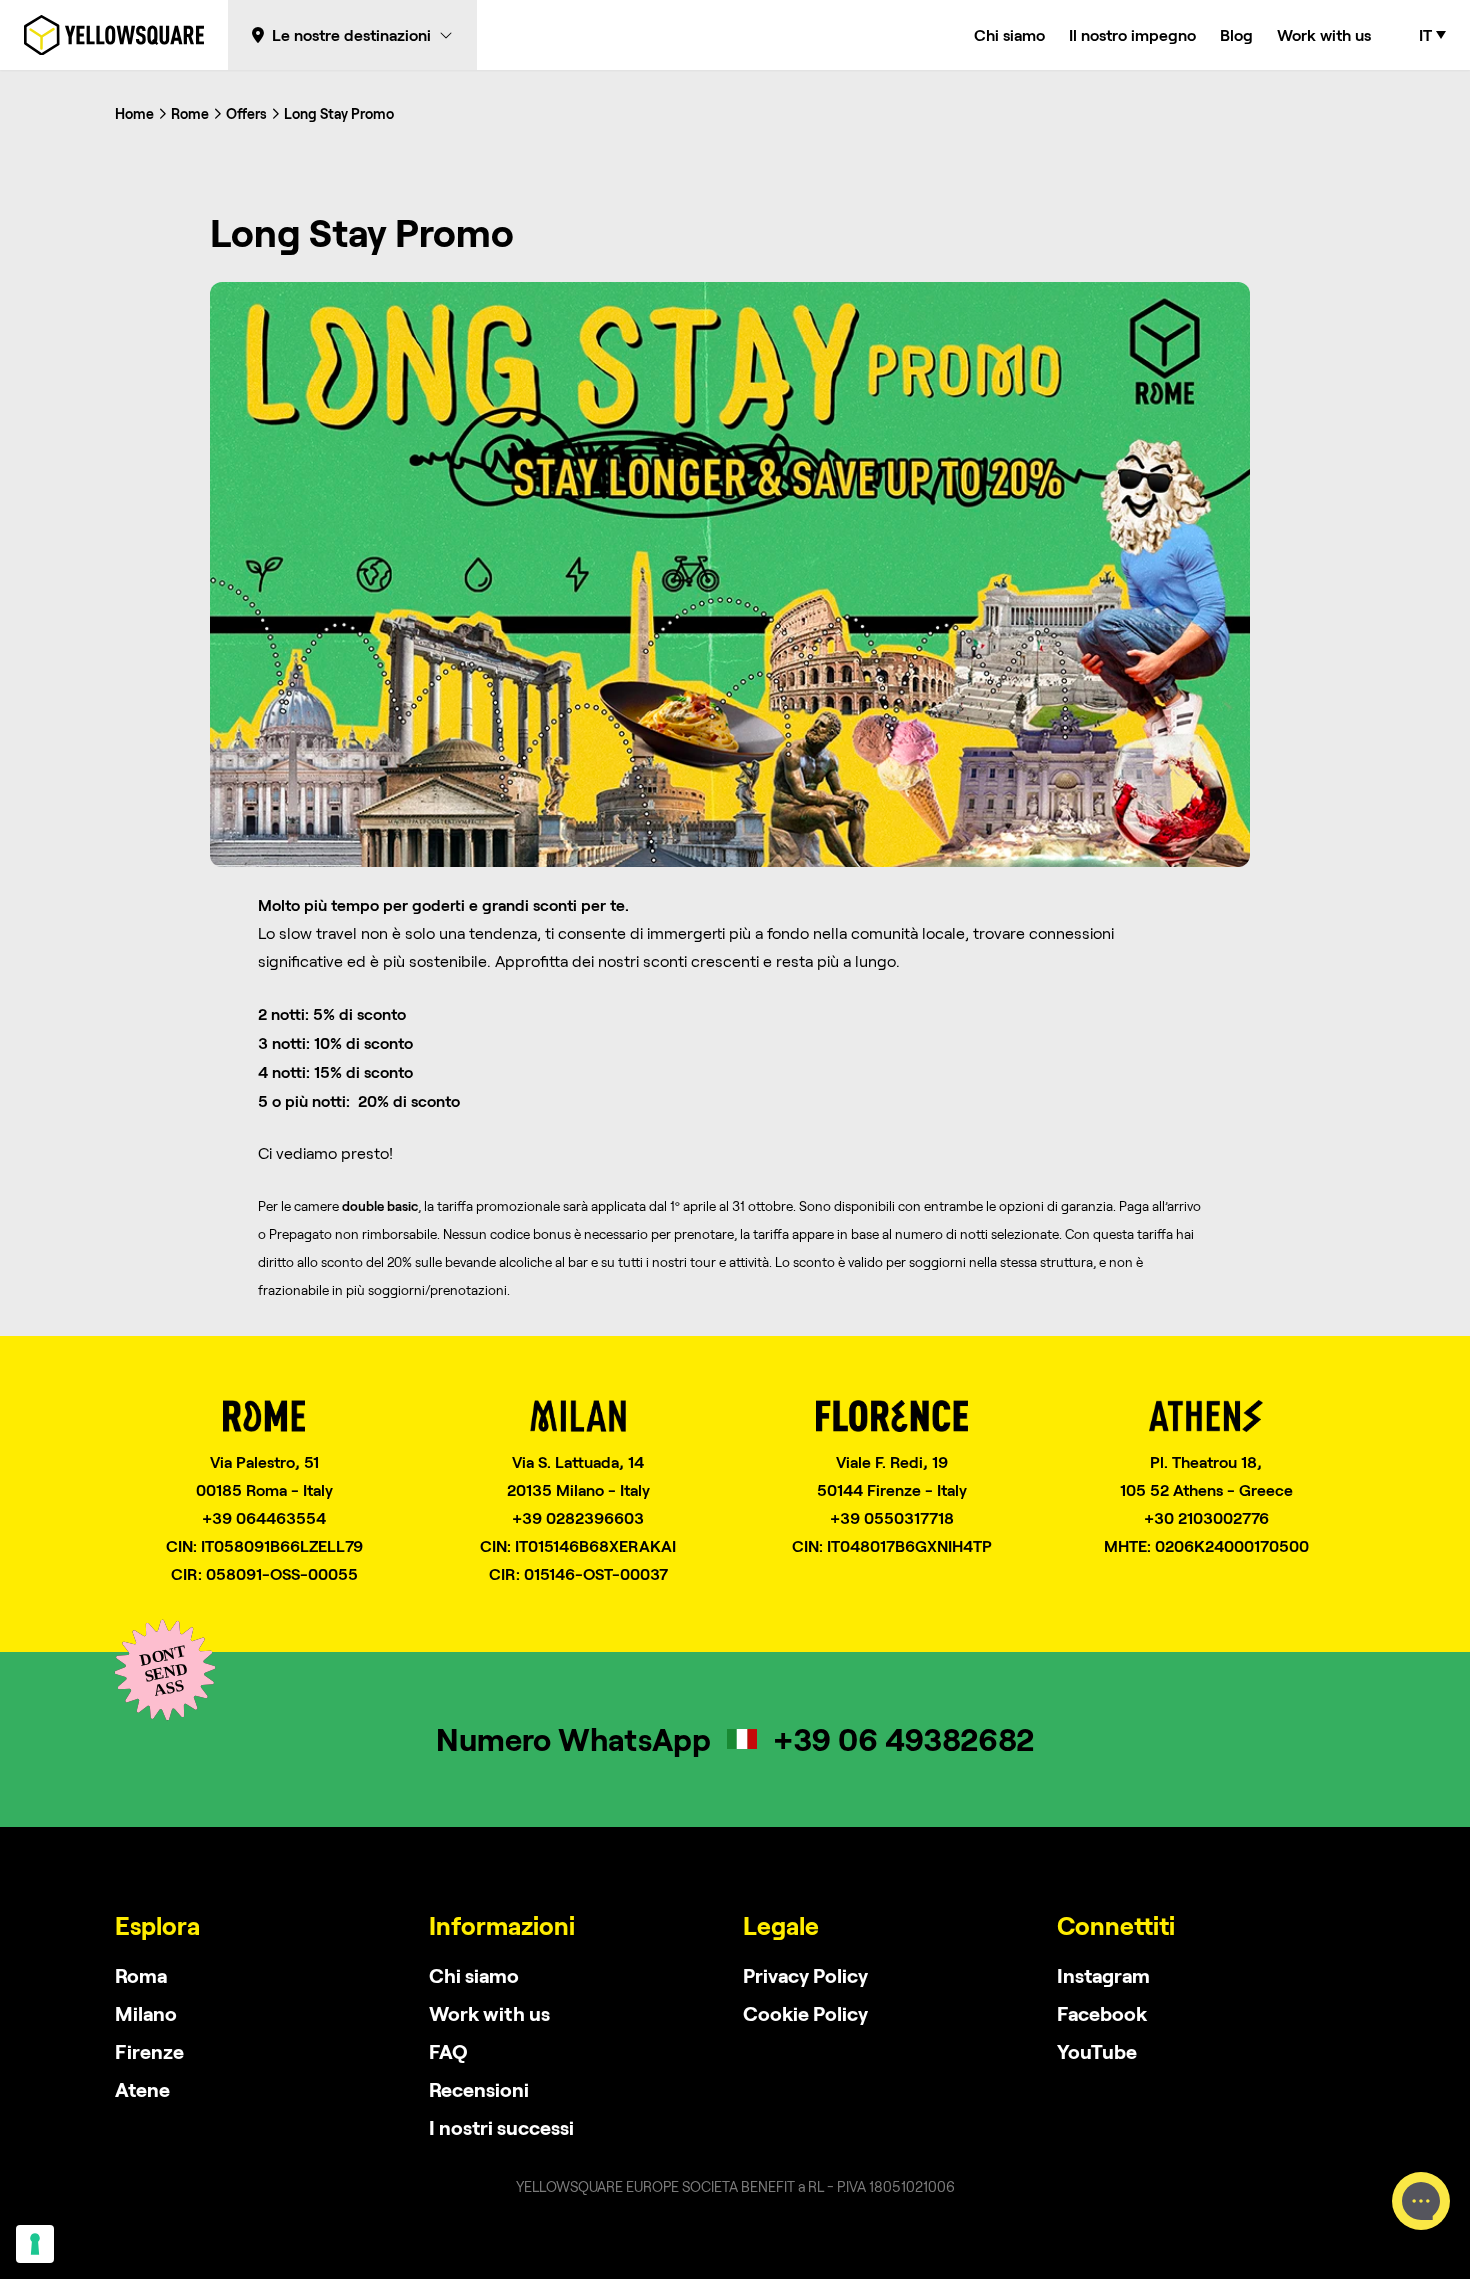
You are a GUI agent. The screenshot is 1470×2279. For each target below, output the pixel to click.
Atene (142, 2089)
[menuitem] (1432, 35)
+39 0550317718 (892, 1517)
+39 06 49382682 (903, 1738)
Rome (190, 113)
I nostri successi (501, 2127)
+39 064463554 (264, 1517)
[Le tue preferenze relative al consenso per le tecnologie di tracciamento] (35, 2244)
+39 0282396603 (578, 1517)
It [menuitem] (1425, 35)
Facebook (1102, 2013)
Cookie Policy (805, 2013)
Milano (146, 2013)
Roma (141, 1975)
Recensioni (479, 2089)
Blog (1236, 34)
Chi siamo (1009, 34)
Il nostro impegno (1132, 34)
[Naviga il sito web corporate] (114, 35)
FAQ (448, 2051)
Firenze (149, 2051)
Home (134, 113)
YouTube (1097, 2051)
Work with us (1324, 34)
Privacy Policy (805, 1975)
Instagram (1103, 1975)
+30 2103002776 (1206, 1517)
